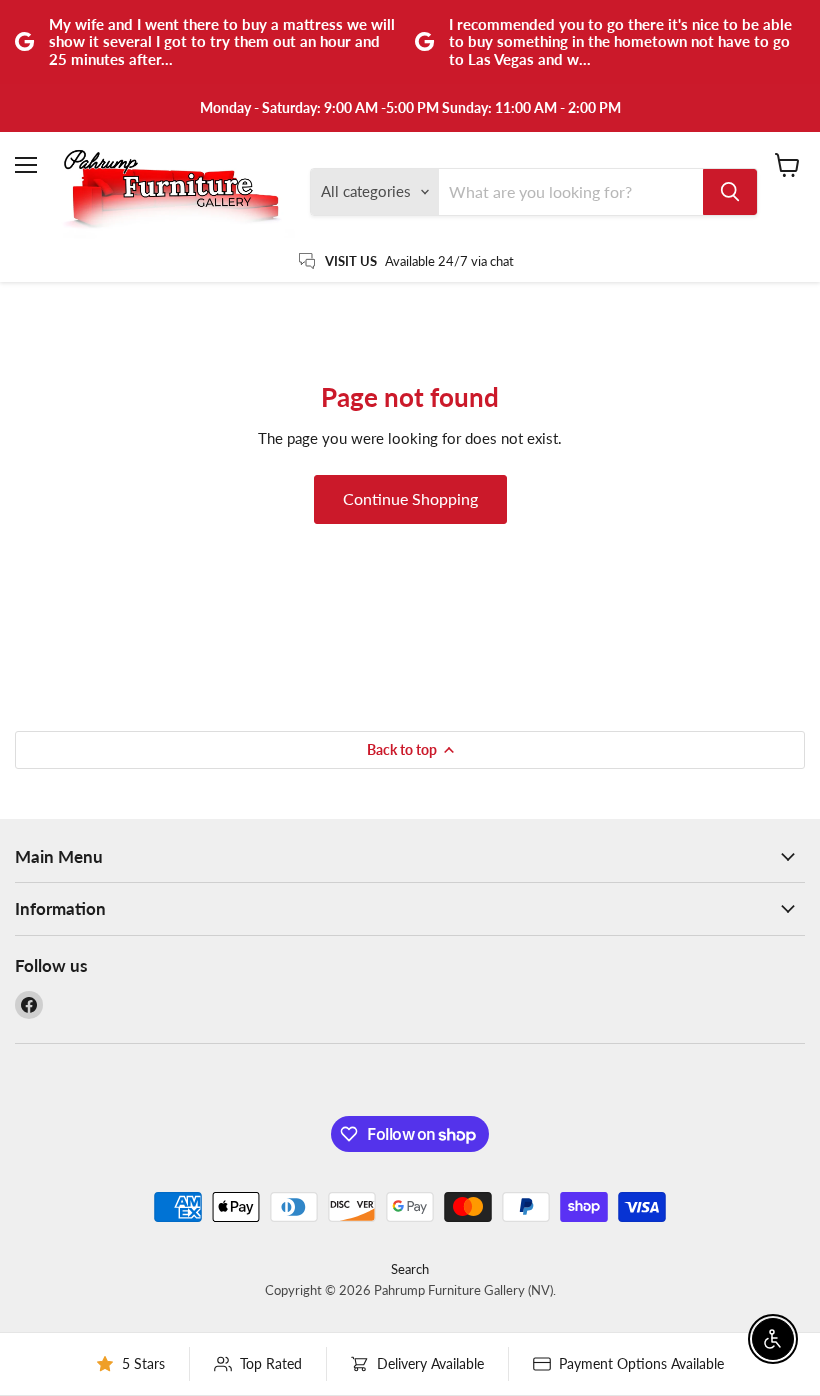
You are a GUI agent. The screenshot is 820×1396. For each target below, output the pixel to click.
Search (410, 1269)
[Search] (730, 192)
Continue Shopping (410, 498)
